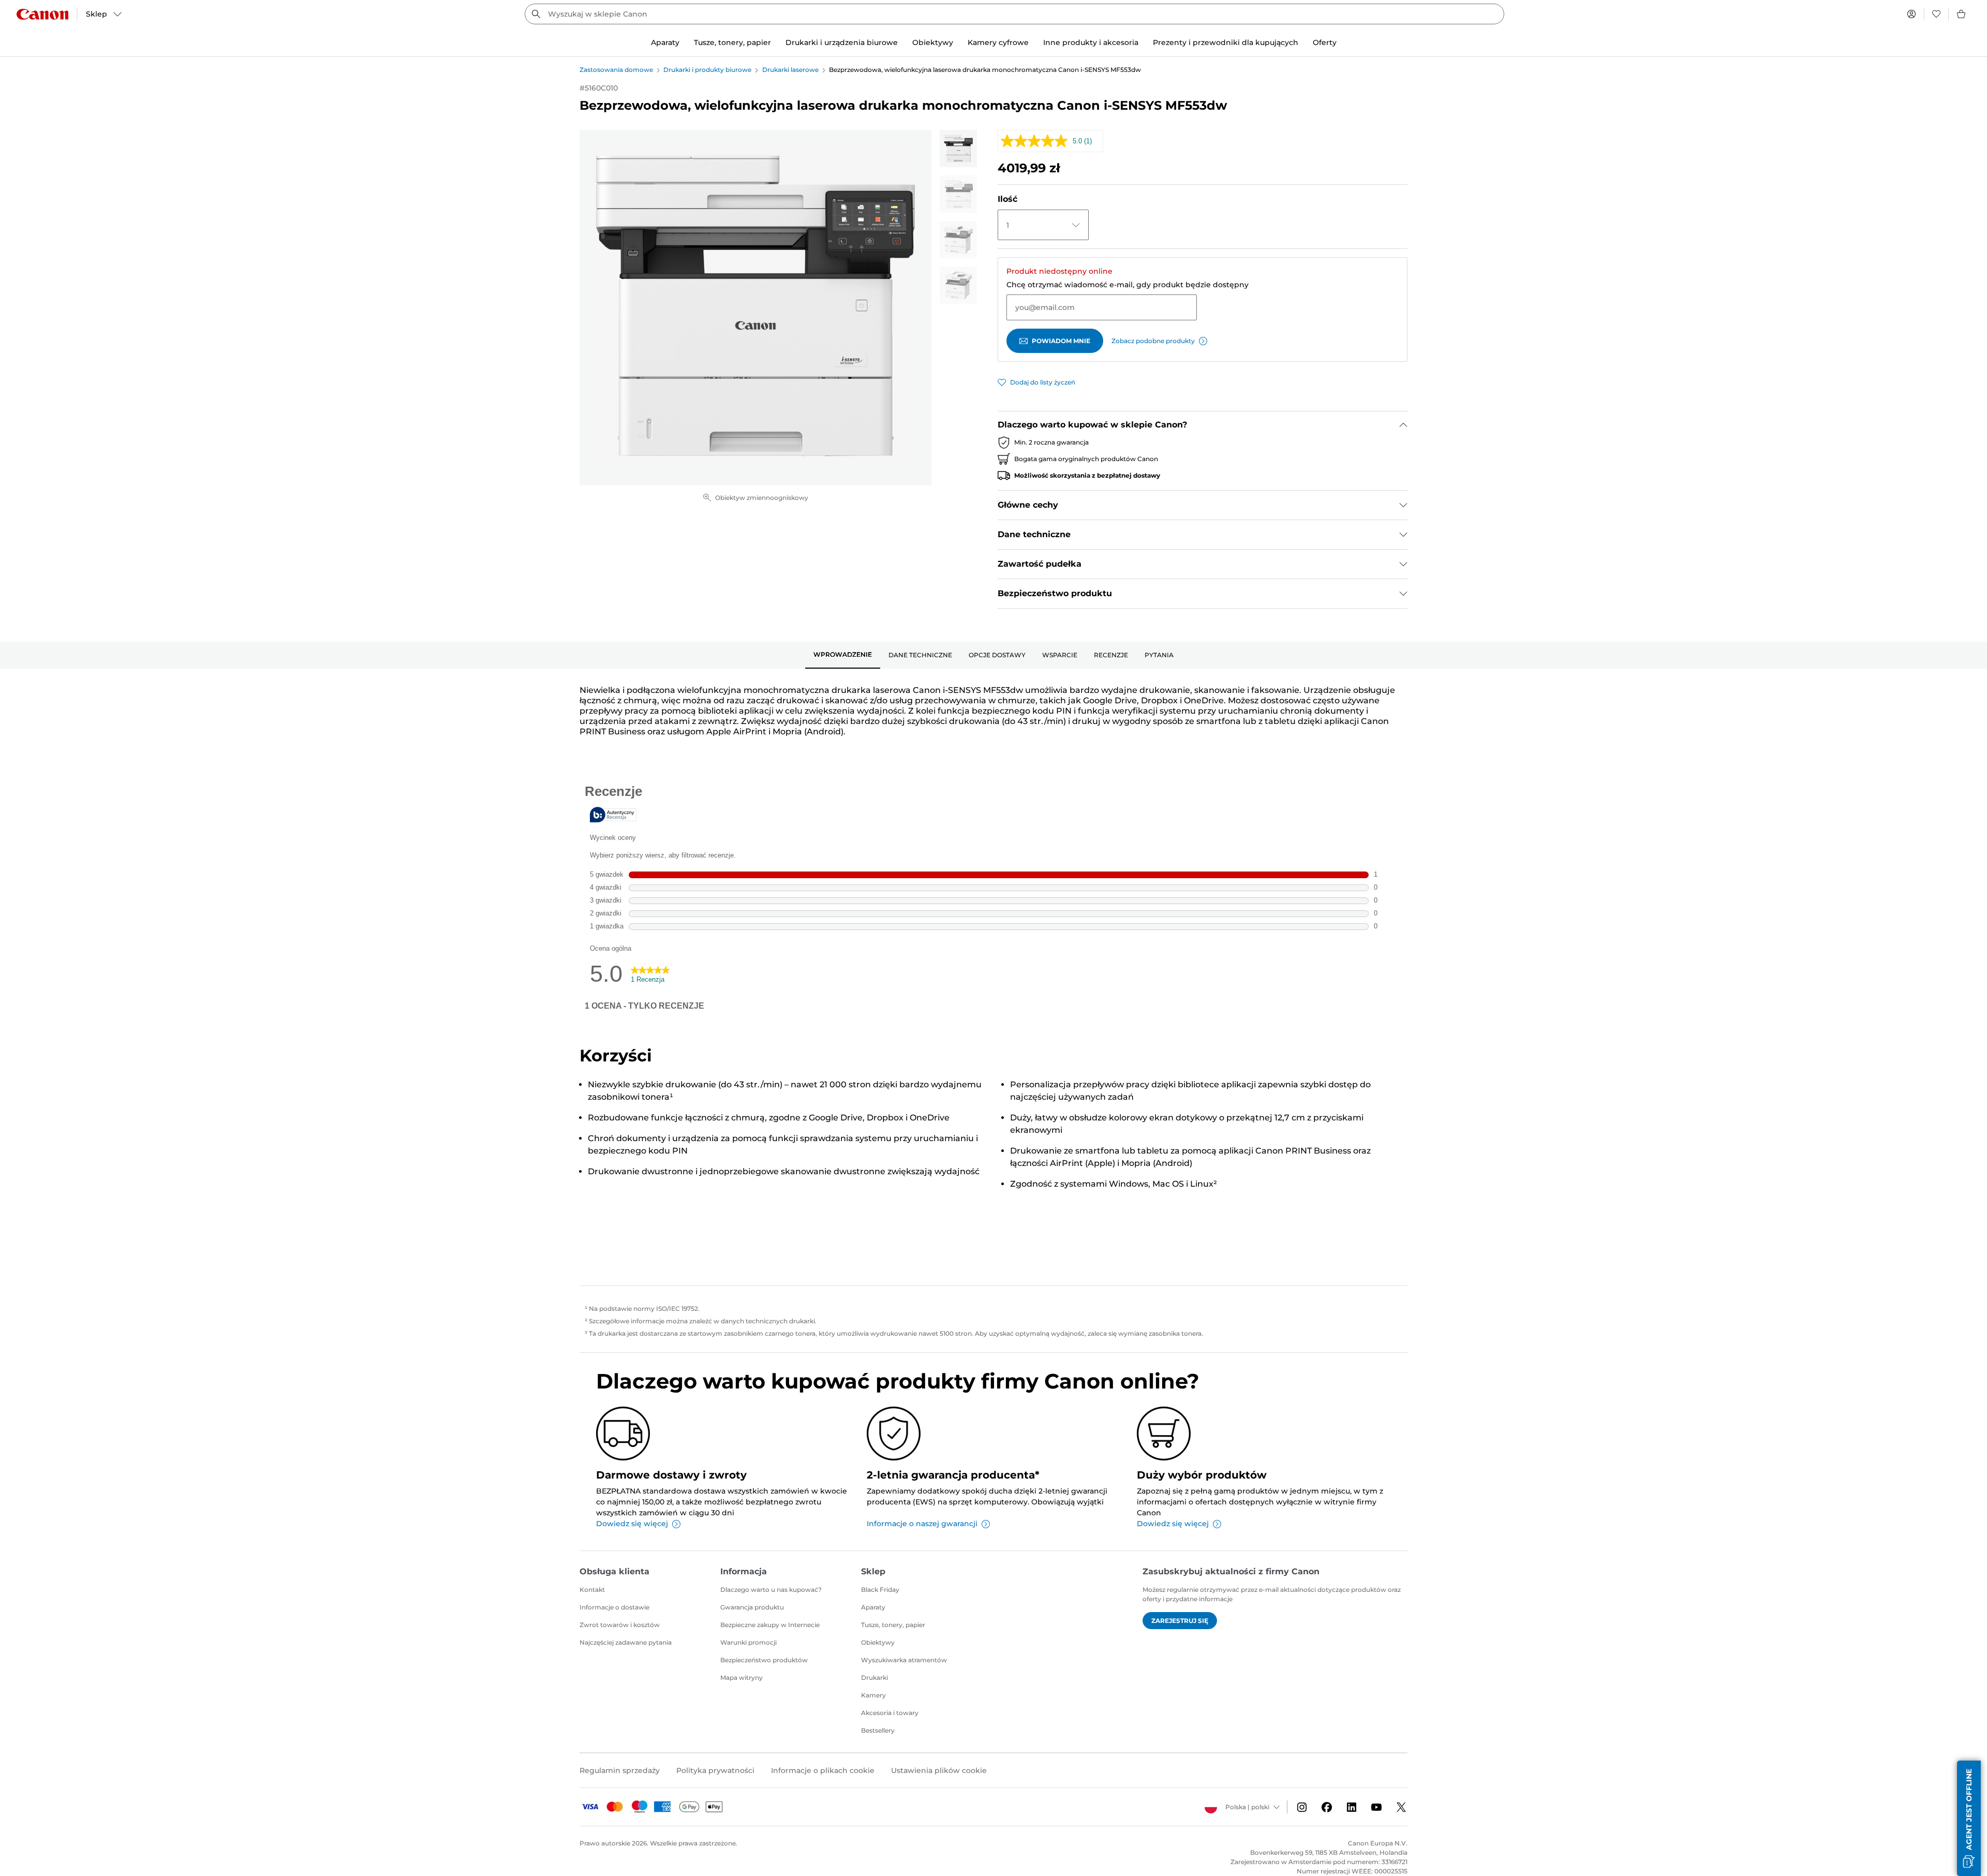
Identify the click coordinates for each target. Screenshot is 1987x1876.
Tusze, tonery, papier (893, 1625)
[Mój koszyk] (1962, 14)
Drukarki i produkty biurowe (707, 70)
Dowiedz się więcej (632, 1524)
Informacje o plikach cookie (823, 1770)
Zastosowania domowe (616, 70)
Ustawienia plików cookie (939, 1770)
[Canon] (42, 14)
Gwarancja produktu (752, 1607)
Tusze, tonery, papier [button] (732, 42)
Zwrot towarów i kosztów (620, 1625)
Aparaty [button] (665, 42)
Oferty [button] (1325, 42)
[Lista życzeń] (1936, 14)
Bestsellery (878, 1730)
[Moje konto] (1911, 14)
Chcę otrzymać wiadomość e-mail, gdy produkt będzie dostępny (1128, 285)
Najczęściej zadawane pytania (626, 1642)
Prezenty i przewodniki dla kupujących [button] (1226, 42)
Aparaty (873, 1607)
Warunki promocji (748, 1642)
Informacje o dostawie (614, 1607)
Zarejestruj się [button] (1180, 1621)
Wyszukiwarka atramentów (904, 1660)
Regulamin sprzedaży (620, 1770)
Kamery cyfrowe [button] (998, 42)
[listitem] (958, 149)
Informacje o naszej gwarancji (922, 1524)
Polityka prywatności (715, 1770)
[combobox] (1014, 14)
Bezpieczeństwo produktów (764, 1660)
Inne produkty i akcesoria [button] (1091, 42)
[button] (1969, 1818)
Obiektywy (878, 1642)
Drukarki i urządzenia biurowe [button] (842, 42)
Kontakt (592, 1590)
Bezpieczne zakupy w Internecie (770, 1625)
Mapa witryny (742, 1678)
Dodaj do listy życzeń (1043, 382)
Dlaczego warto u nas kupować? (771, 1590)
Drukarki (874, 1678)
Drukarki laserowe (790, 70)
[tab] (843, 655)
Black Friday (880, 1590)
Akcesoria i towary (890, 1713)
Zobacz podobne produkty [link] (1153, 341)
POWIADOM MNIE (1061, 341)
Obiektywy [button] (933, 42)
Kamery (873, 1695)
